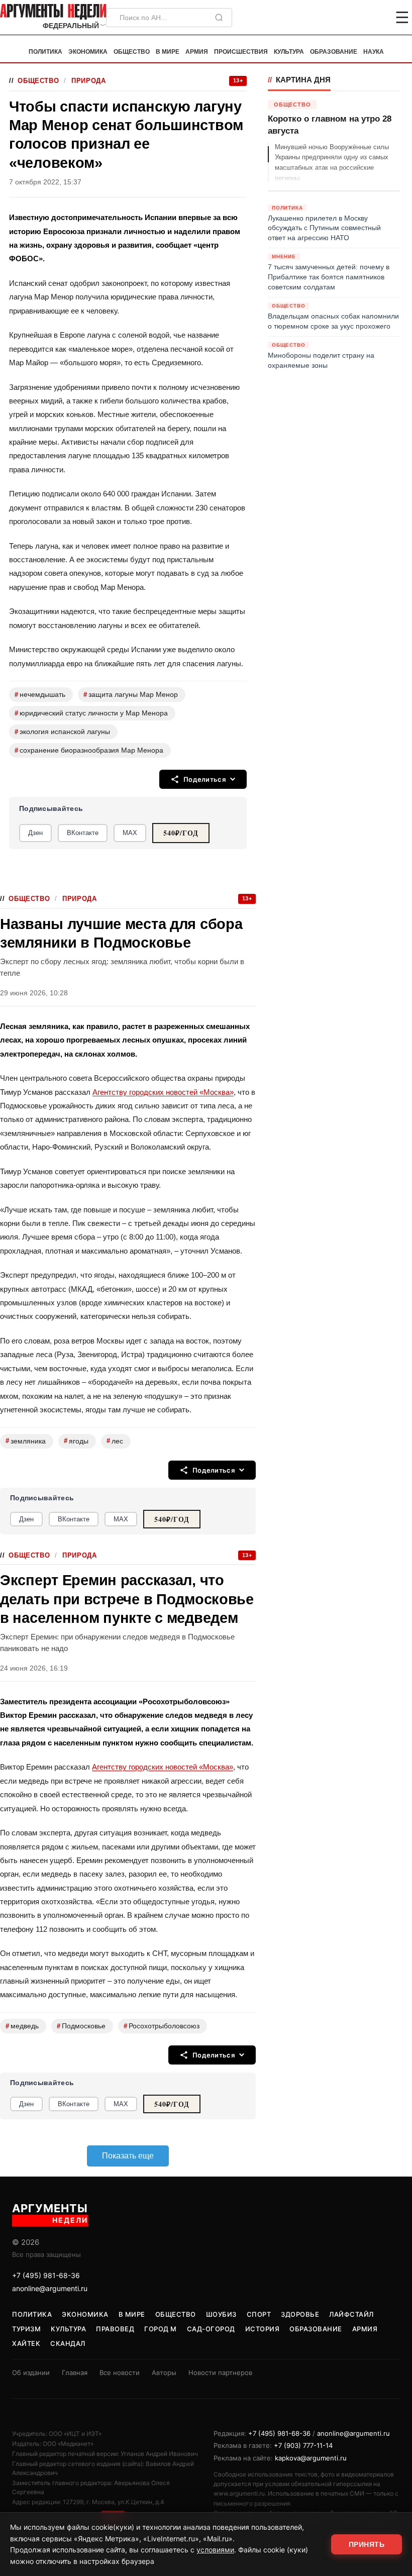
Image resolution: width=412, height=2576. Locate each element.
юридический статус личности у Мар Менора (91, 713)
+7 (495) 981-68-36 (46, 2275)
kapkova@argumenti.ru (311, 2458)
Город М (161, 2329)
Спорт (259, 2314)
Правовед (115, 2329)
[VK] (375, 18)
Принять (367, 2544)
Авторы (164, 2373)
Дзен (35, 833)
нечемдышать (40, 695)
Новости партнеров (220, 2373)
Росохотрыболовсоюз (162, 2026)
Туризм (26, 2329)
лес (115, 1441)
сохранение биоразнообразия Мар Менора (89, 750)
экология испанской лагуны (62, 732)
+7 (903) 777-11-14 (303, 2445)
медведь (22, 2026)
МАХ (130, 833)
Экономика (88, 52)
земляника (26, 1441)
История (263, 2329)
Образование (334, 52)
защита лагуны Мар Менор (131, 695)
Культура (289, 52)
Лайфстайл (351, 2314)
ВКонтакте (83, 833)
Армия (197, 52)
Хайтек (26, 2343)
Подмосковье (81, 2026)
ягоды (76, 1441)
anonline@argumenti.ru (50, 2288)
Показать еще (128, 2156)
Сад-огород (211, 2329)
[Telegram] (350, 18)
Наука (374, 52)
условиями (215, 2550)
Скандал (68, 2343)
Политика (45, 52)
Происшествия (241, 52)
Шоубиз (221, 2314)
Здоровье (300, 2314)
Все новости (120, 2373)
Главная (75, 2373)
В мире (168, 52)
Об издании (31, 2373)
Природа (88, 81)
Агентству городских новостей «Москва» (163, 1092)
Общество (132, 52)
